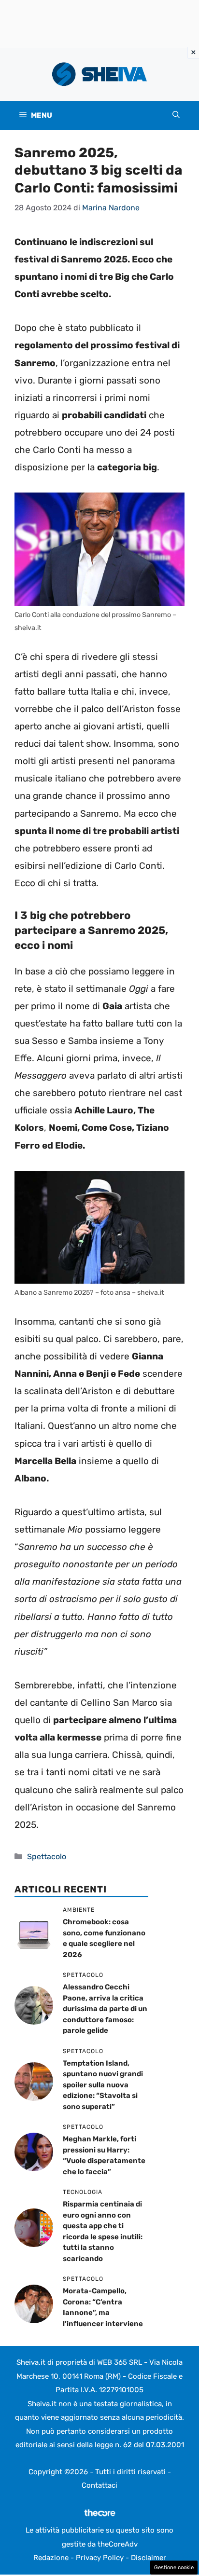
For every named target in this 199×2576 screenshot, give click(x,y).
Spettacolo (47, 1857)
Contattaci (99, 2485)
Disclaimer (149, 2558)
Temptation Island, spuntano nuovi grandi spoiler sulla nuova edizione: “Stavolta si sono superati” (103, 2085)
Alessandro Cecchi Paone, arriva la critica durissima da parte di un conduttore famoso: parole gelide (105, 2009)
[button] (176, 115)
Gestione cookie (174, 2568)
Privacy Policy (100, 2558)
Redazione (51, 2558)
